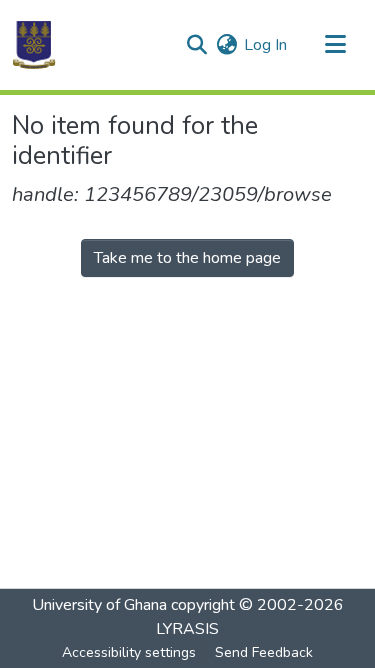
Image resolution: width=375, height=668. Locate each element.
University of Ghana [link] (99, 605)
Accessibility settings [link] (129, 652)
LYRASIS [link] (187, 629)
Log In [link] (265, 45)
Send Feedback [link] (264, 652)
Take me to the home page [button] (187, 258)
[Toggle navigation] (335, 45)
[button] (34, 45)
